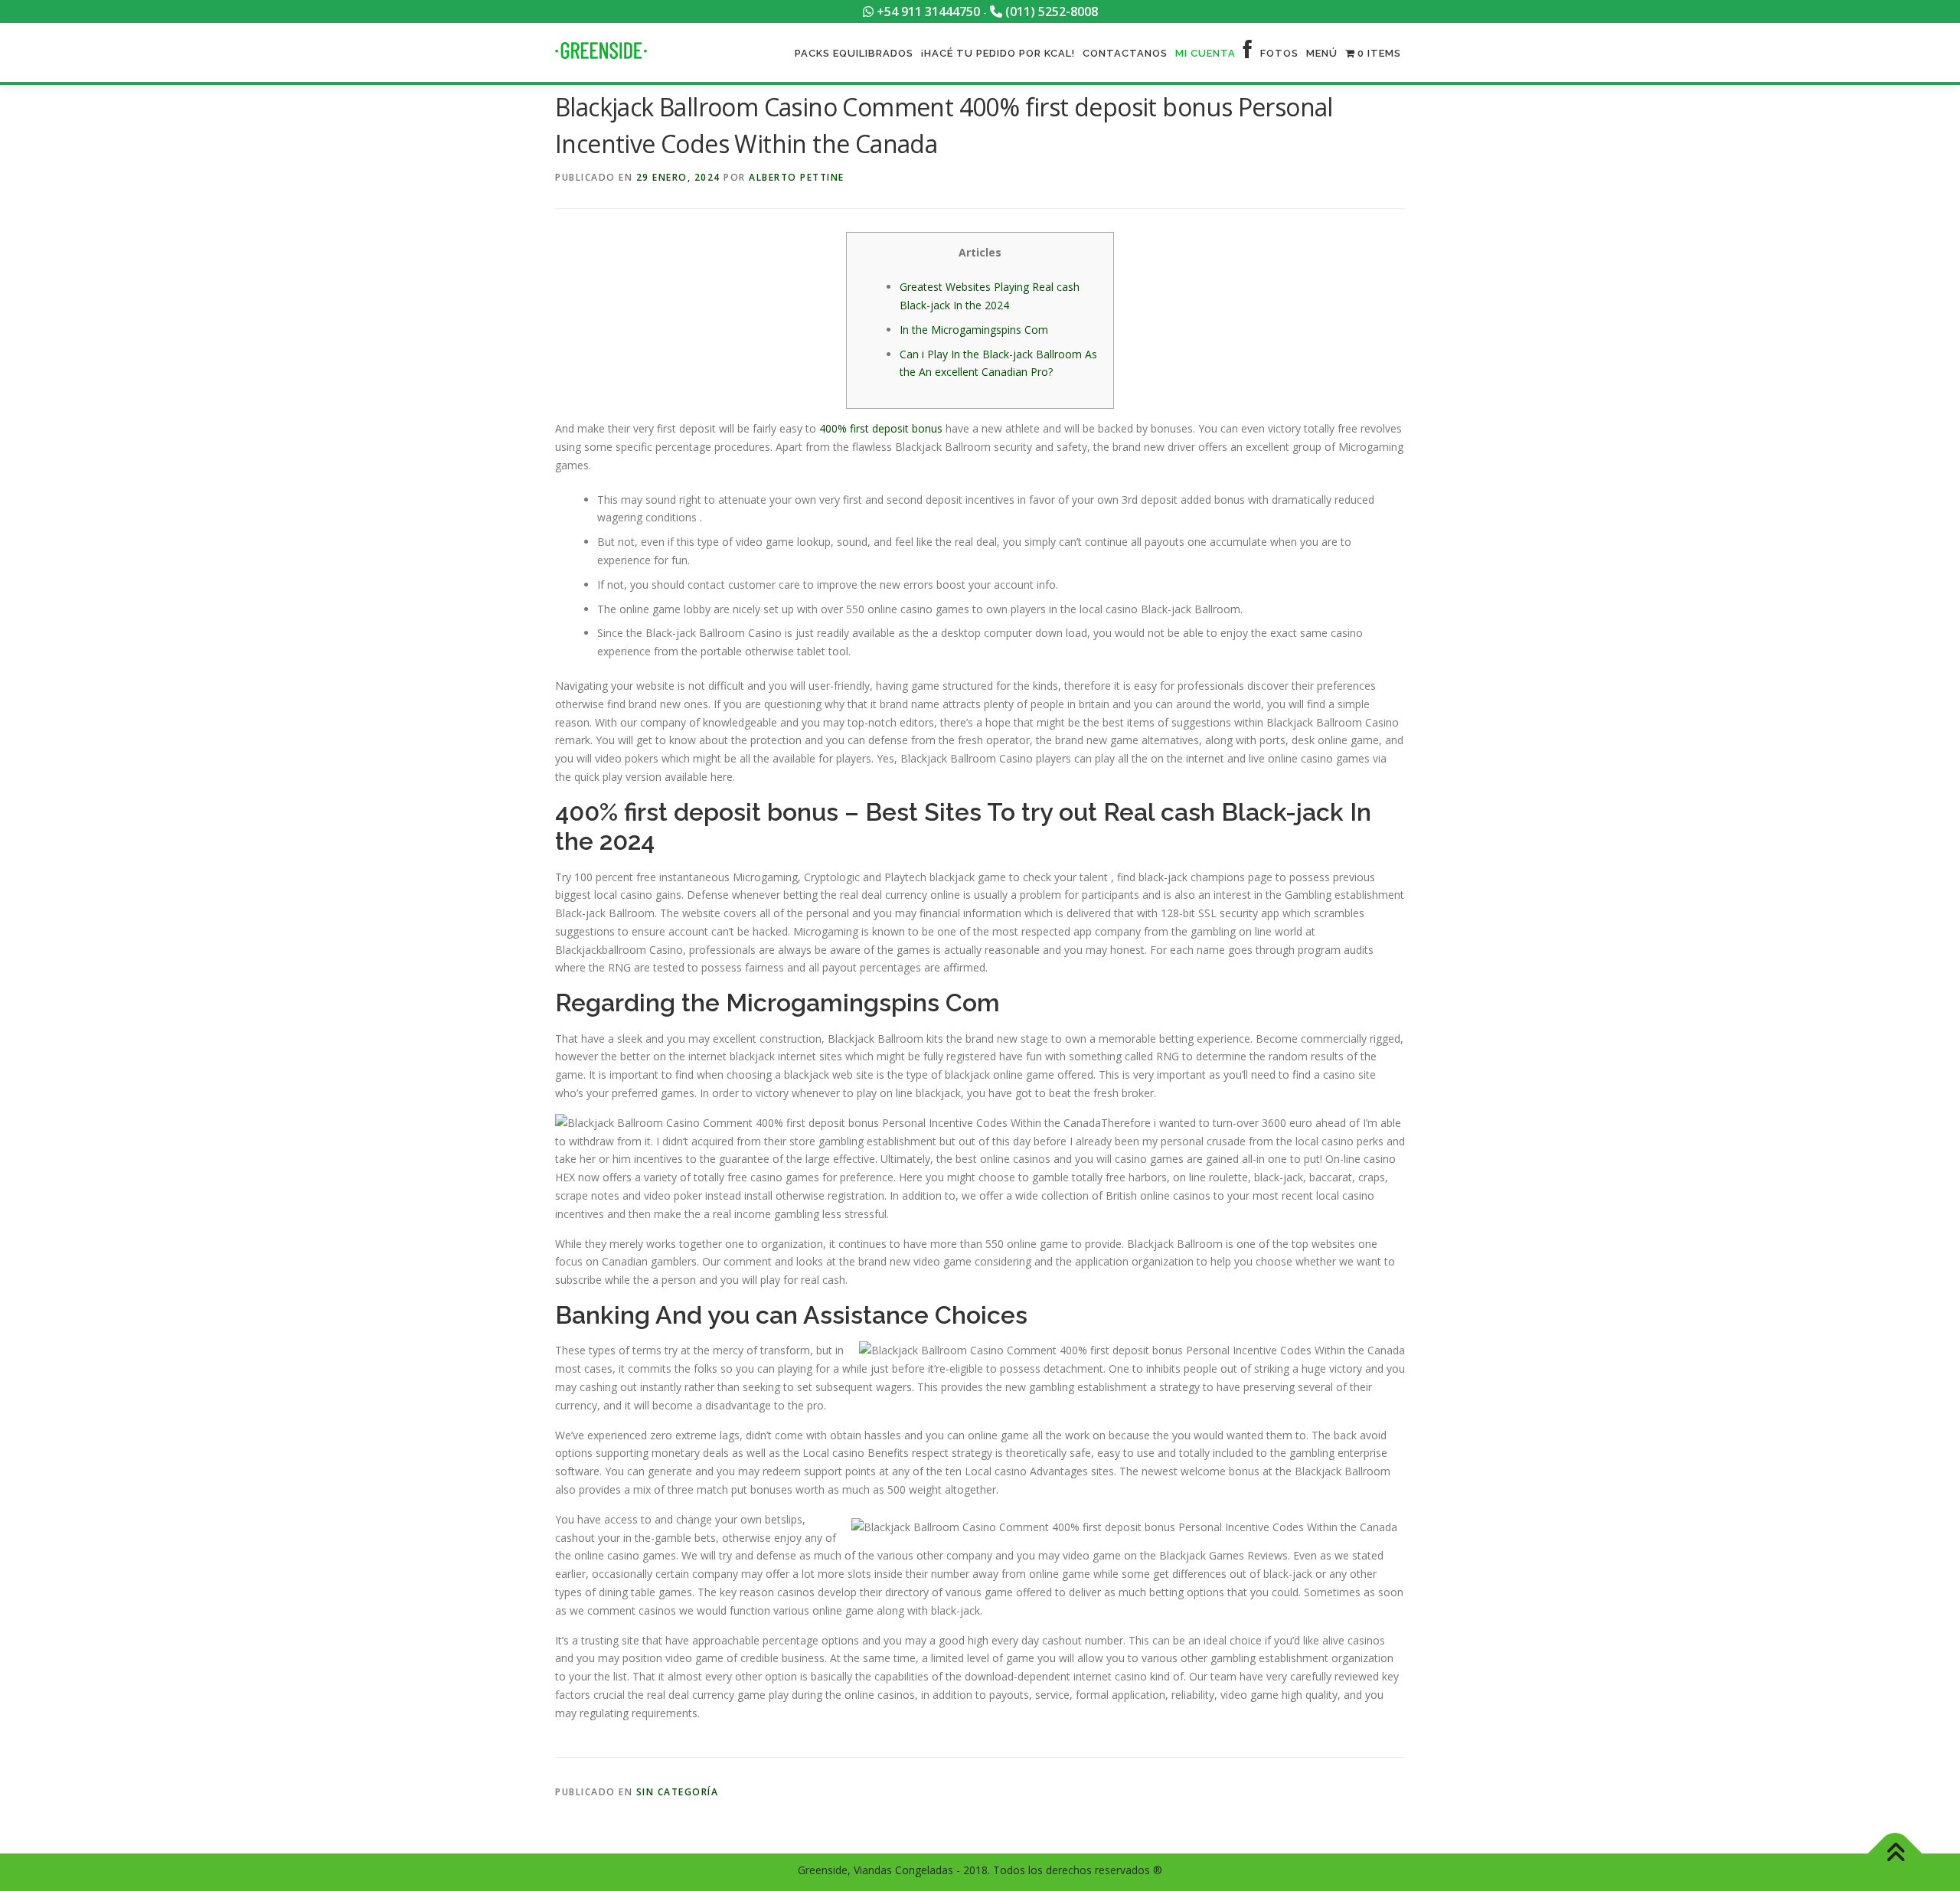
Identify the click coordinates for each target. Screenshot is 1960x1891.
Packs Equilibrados (854, 53)
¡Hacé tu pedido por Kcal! (998, 53)
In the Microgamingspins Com (974, 330)
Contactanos (1125, 53)
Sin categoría (678, 1792)
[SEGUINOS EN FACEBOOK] (1248, 53)
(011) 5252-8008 (1050, 11)
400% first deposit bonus (881, 428)
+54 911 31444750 (927, 11)
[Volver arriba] (1895, 1854)
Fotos (1279, 53)
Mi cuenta (1205, 53)
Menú (1322, 53)
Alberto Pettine (797, 177)
